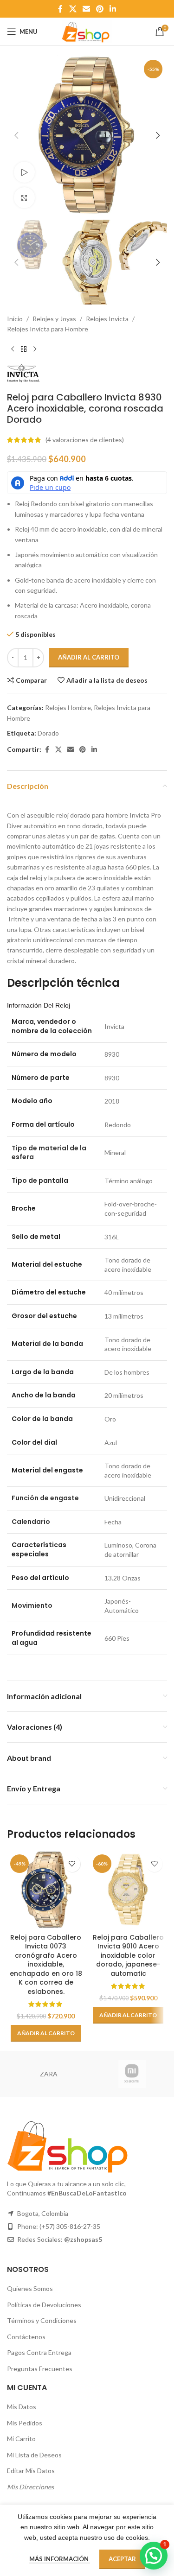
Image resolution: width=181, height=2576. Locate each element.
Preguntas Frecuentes (40, 2369)
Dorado (48, 733)
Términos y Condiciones (42, 2320)
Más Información (60, 2559)
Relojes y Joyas (54, 319)
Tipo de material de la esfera (49, 1153)
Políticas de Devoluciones (44, 2305)
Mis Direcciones (30, 2487)
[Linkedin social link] (113, 9)
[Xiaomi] (132, 2074)
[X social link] (73, 9)
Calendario (31, 1522)
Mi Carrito (21, 2439)
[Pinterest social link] (100, 9)
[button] (16, 135)
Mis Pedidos (25, 2423)
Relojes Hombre (68, 707)
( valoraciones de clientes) (85, 440)
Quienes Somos (30, 2288)
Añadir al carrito (89, 657)
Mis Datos (22, 2407)
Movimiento (32, 1605)
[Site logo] (87, 31)
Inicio (15, 319)
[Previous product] (13, 349)
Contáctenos (26, 2337)
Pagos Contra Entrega (39, 2352)
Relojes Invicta (107, 319)
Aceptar (122, 2559)
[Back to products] (24, 349)
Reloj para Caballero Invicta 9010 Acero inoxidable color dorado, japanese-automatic (128, 1955)
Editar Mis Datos (31, 2471)
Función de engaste (45, 1498)
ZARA (49, 2074)
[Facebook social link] (60, 9)
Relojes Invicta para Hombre (48, 329)
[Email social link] (86, 9)
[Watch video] (24, 172)
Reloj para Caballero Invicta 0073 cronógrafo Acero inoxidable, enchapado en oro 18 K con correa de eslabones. (46, 1965)
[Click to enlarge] (24, 198)
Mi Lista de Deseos (34, 2455)
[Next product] (35, 349)
